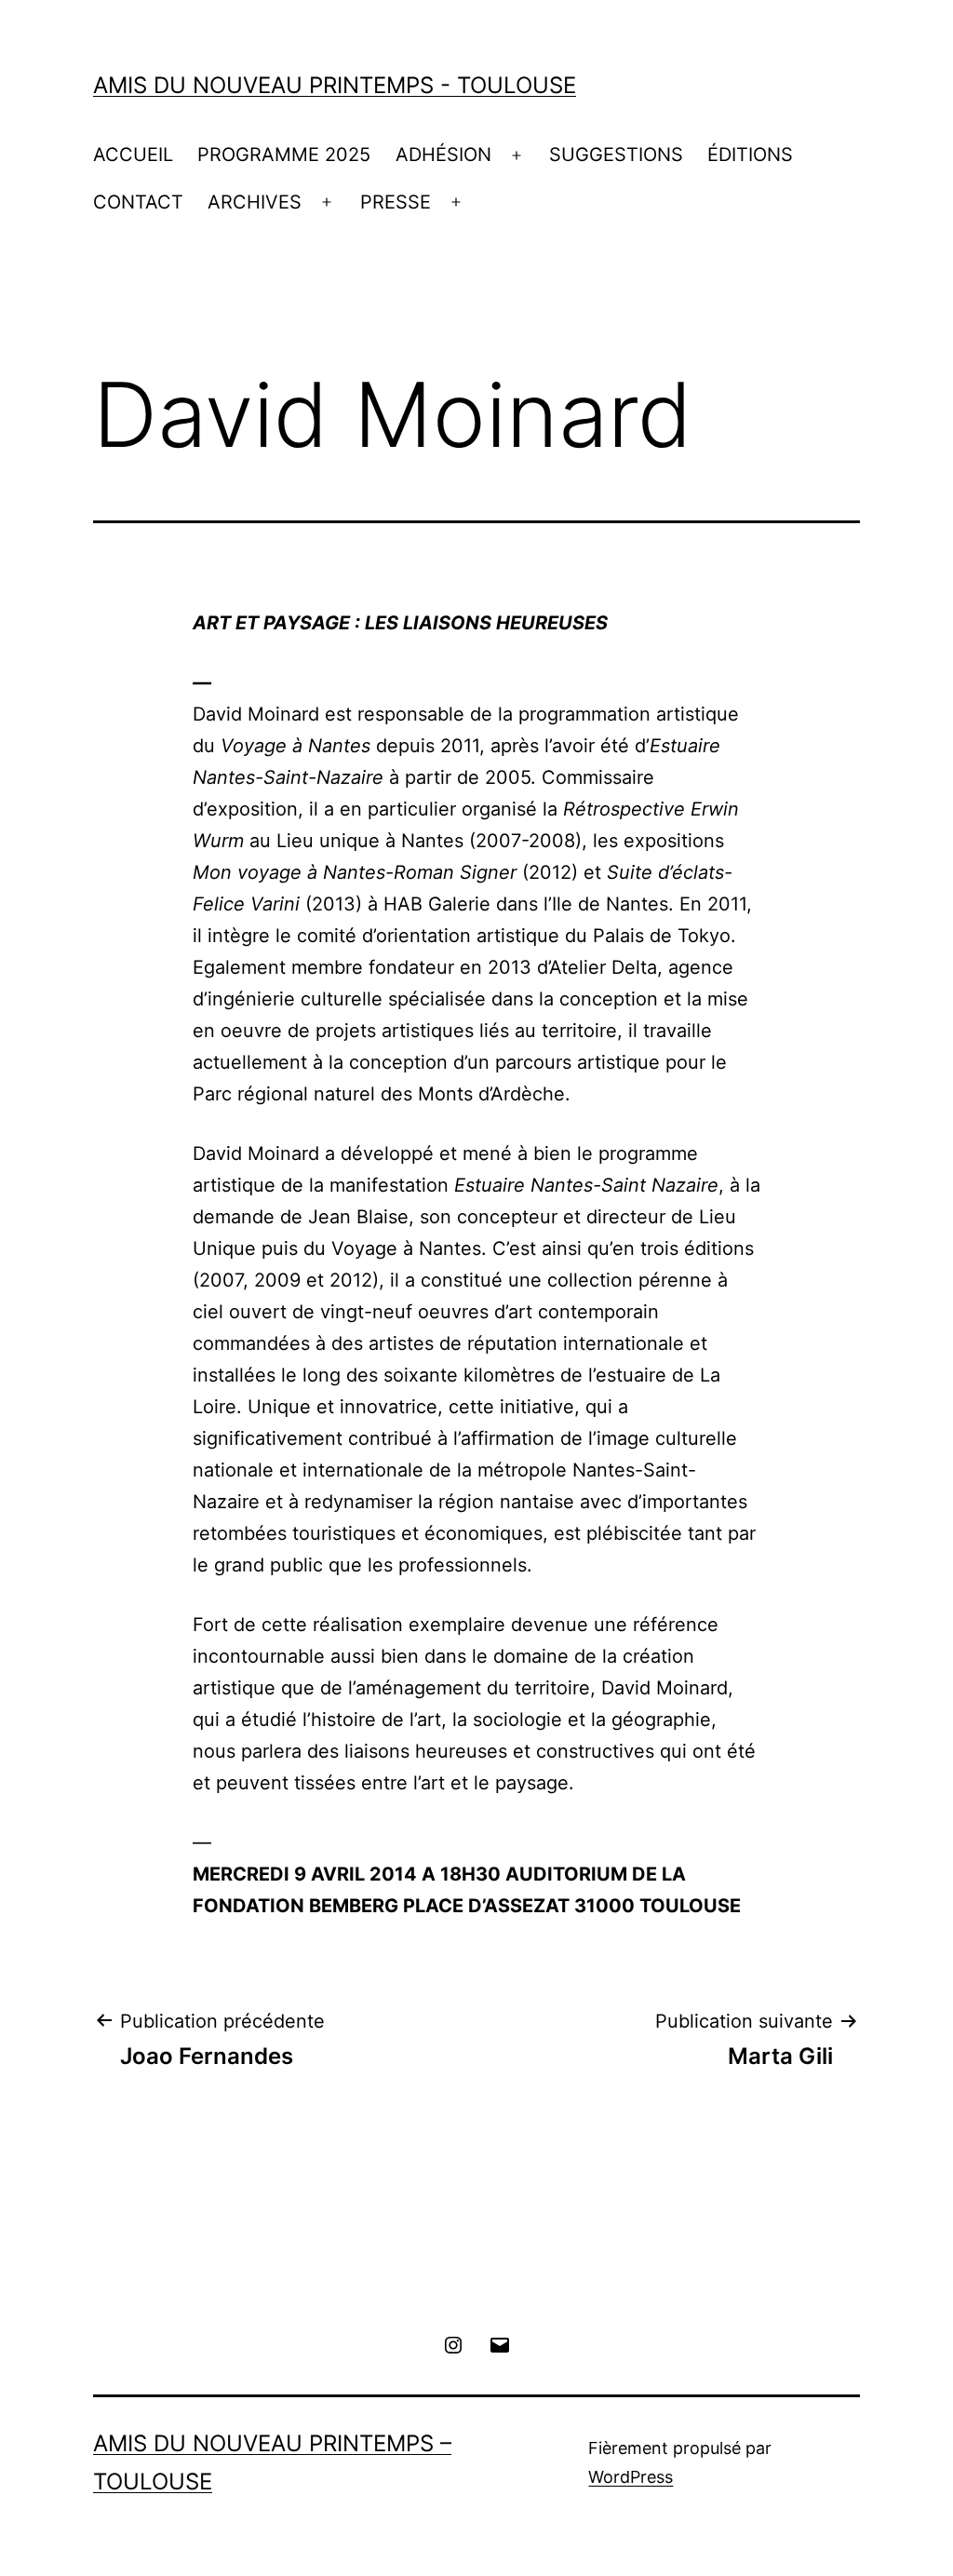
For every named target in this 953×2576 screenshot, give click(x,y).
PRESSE (396, 202)
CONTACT (138, 202)
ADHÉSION (443, 155)
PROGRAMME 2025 (284, 155)
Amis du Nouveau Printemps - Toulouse (335, 85)
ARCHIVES (255, 202)
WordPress (631, 2477)
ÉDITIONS (750, 155)
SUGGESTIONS (616, 155)
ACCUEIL (133, 155)
